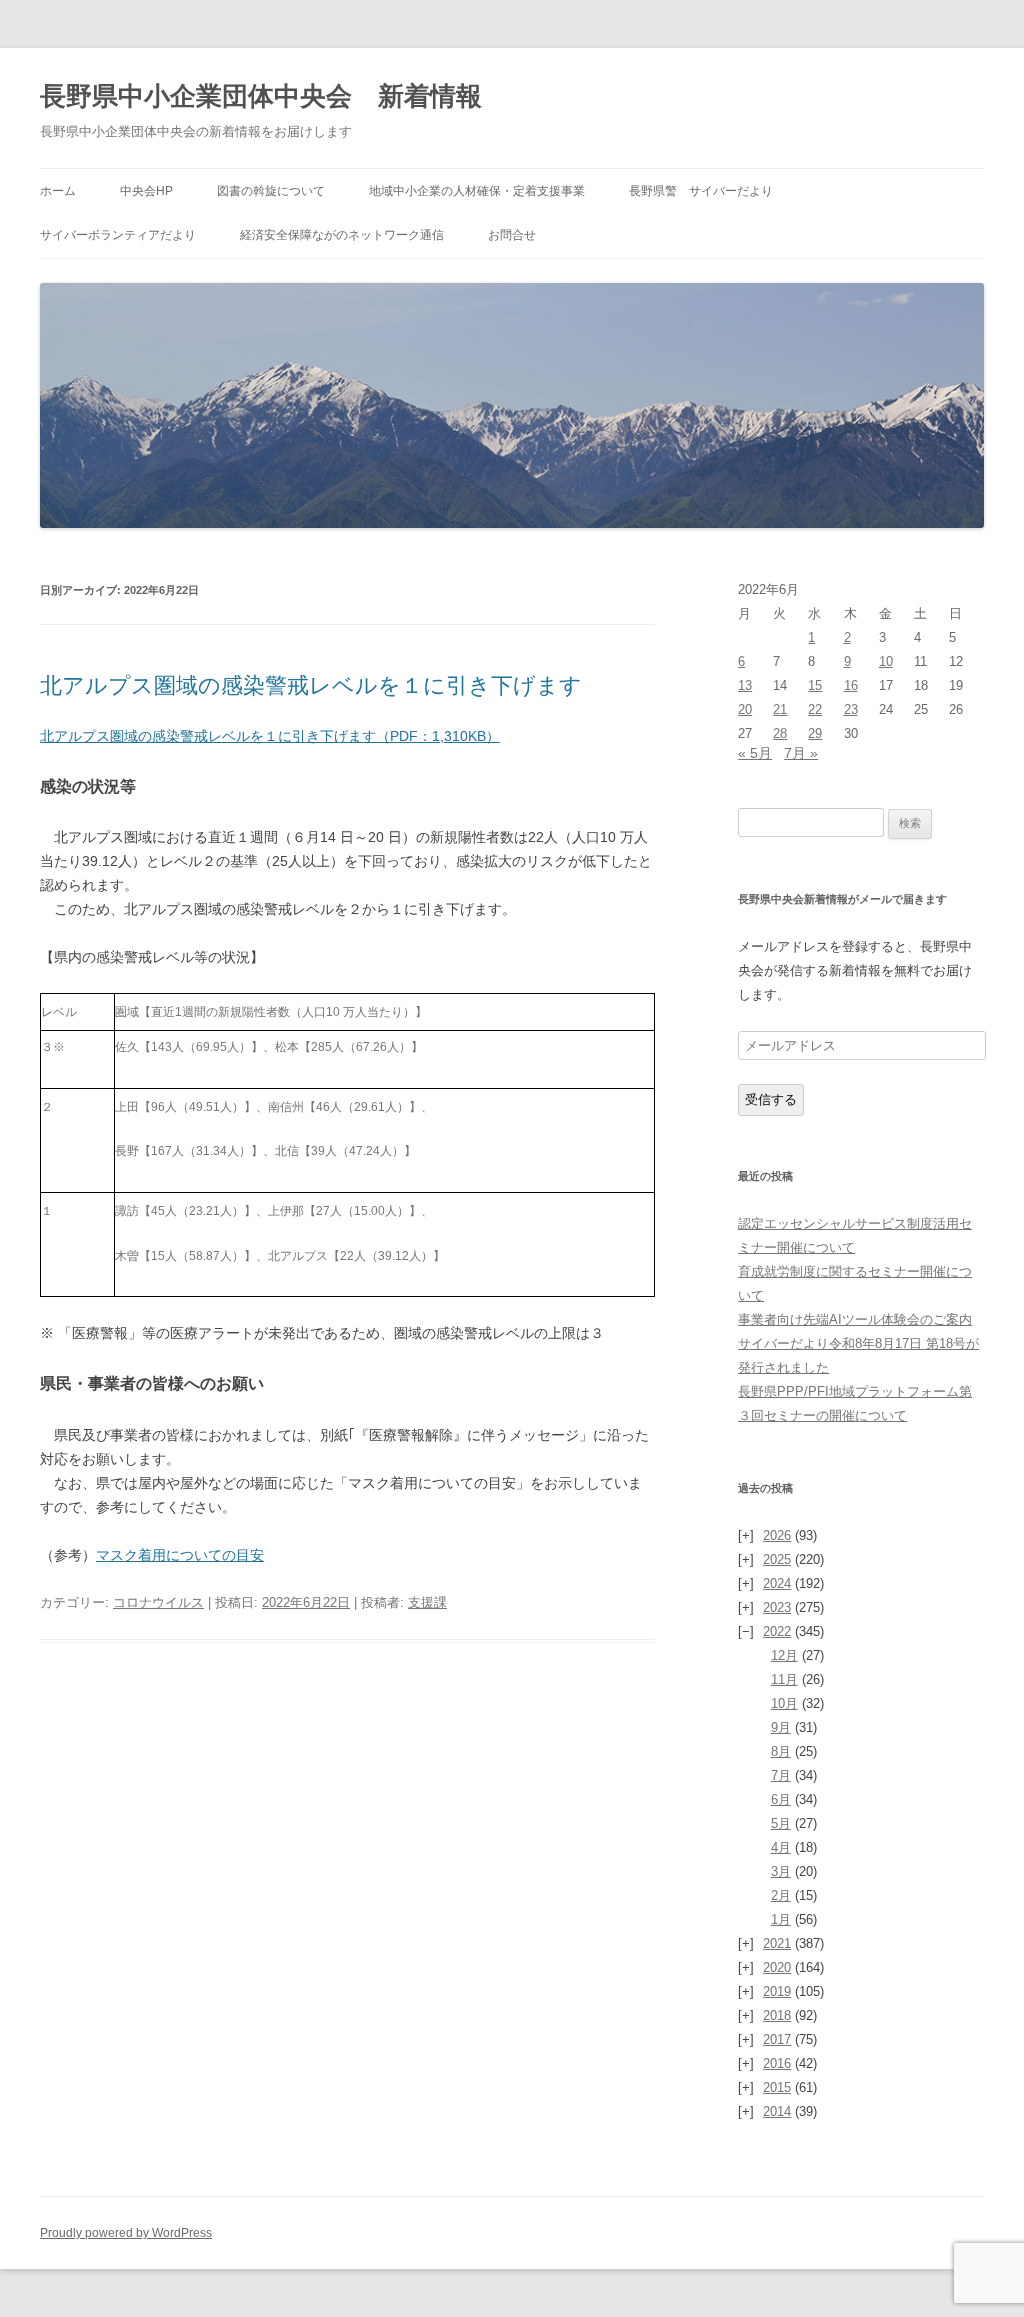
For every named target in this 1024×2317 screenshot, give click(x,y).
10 (886, 661)
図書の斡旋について (271, 191)
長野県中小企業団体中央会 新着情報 (261, 96)
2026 (777, 1535)
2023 (777, 1607)
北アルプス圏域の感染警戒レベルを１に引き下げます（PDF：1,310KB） (270, 736)
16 (851, 685)
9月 (781, 1727)
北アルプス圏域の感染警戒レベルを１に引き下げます (311, 685)
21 (780, 709)
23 (851, 709)
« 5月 (755, 753)
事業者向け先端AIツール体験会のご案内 (855, 1319)
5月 (781, 1823)
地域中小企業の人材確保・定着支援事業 (477, 191)
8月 (781, 1751)
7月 (781, 1775)
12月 (784, 1655)
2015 (777, 2087)
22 (815, 709)
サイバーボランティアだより (118, 235)
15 (815, 685)
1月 (781, 1919)
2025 (777, 1559)
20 (745, 709)
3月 (781, 1871)
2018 (777, 2015)
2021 (777, 1943)
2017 (777, 2039)
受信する (771, 1099)
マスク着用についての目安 (180, 1555)
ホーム (58, 191)
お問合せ (512, 235)
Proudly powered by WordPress (126, 2233)
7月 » (801, 753)
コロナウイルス (158, 1602)
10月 (784, 1703)
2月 (781, 1895)
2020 (777, 1967)
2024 (777, 1583)
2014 (777, 2111)
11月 (784, 1679)
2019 (777, 1991)
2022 (777, 1631)
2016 (777, 2063)
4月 (781, 1847)
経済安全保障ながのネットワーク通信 (342, 235)
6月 (781, 1799)
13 (745, 685)
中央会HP (146, 191)
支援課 (427, 1602)
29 (815, 733)
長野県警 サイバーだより (701, 191)
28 (780, 733)
